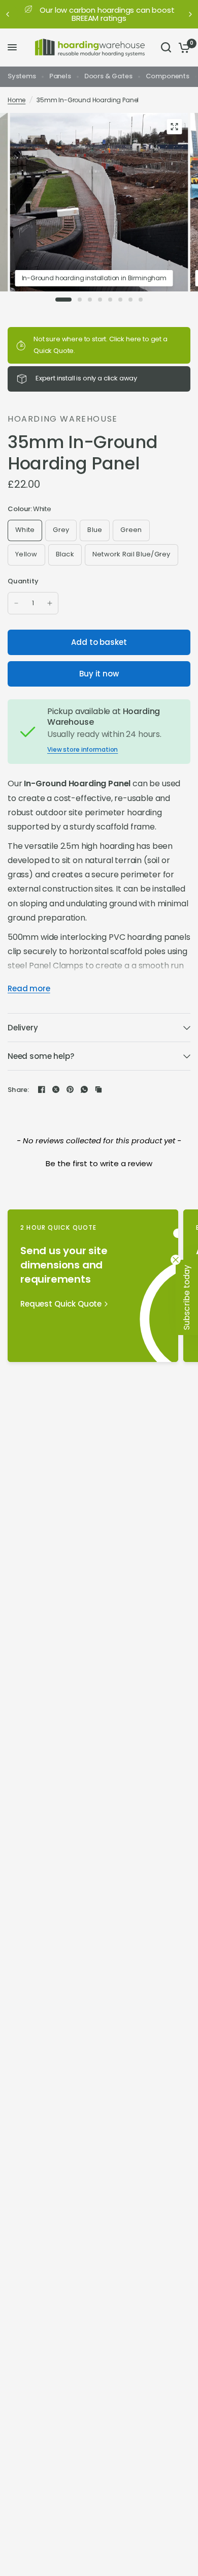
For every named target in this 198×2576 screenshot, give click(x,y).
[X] (56, 1089)
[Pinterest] (70, 1089)
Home (16, 100)
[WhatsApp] (84, 1089)
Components (168, 76)
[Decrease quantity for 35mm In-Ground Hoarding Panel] (16, 603)
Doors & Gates (108, 76)
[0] (183, 48)
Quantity (23, 581)
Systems (22, 76)
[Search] (166, 48)
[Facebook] (42, 1089)
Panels (60, 76)
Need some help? (41, 1056)
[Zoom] (175, 127)
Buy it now (99, 674)
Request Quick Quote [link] (61, 1304)
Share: (19, 1090)
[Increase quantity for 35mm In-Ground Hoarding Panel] (50, 603)
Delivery (23, 1028)
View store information (82, 750)
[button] (99, 1162)
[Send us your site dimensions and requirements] (93, 1286)
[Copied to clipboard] (98, 1089)
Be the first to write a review (99, 1163)
